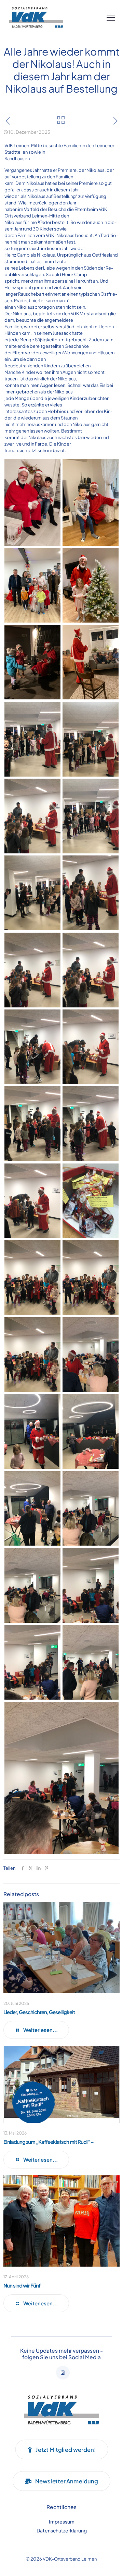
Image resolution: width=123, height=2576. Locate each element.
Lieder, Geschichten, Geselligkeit (39, 2012)
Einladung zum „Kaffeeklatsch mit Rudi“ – (49, 2142)
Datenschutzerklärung (62, 2530)
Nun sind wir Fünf (22, 2285)
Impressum (62, 2521)
